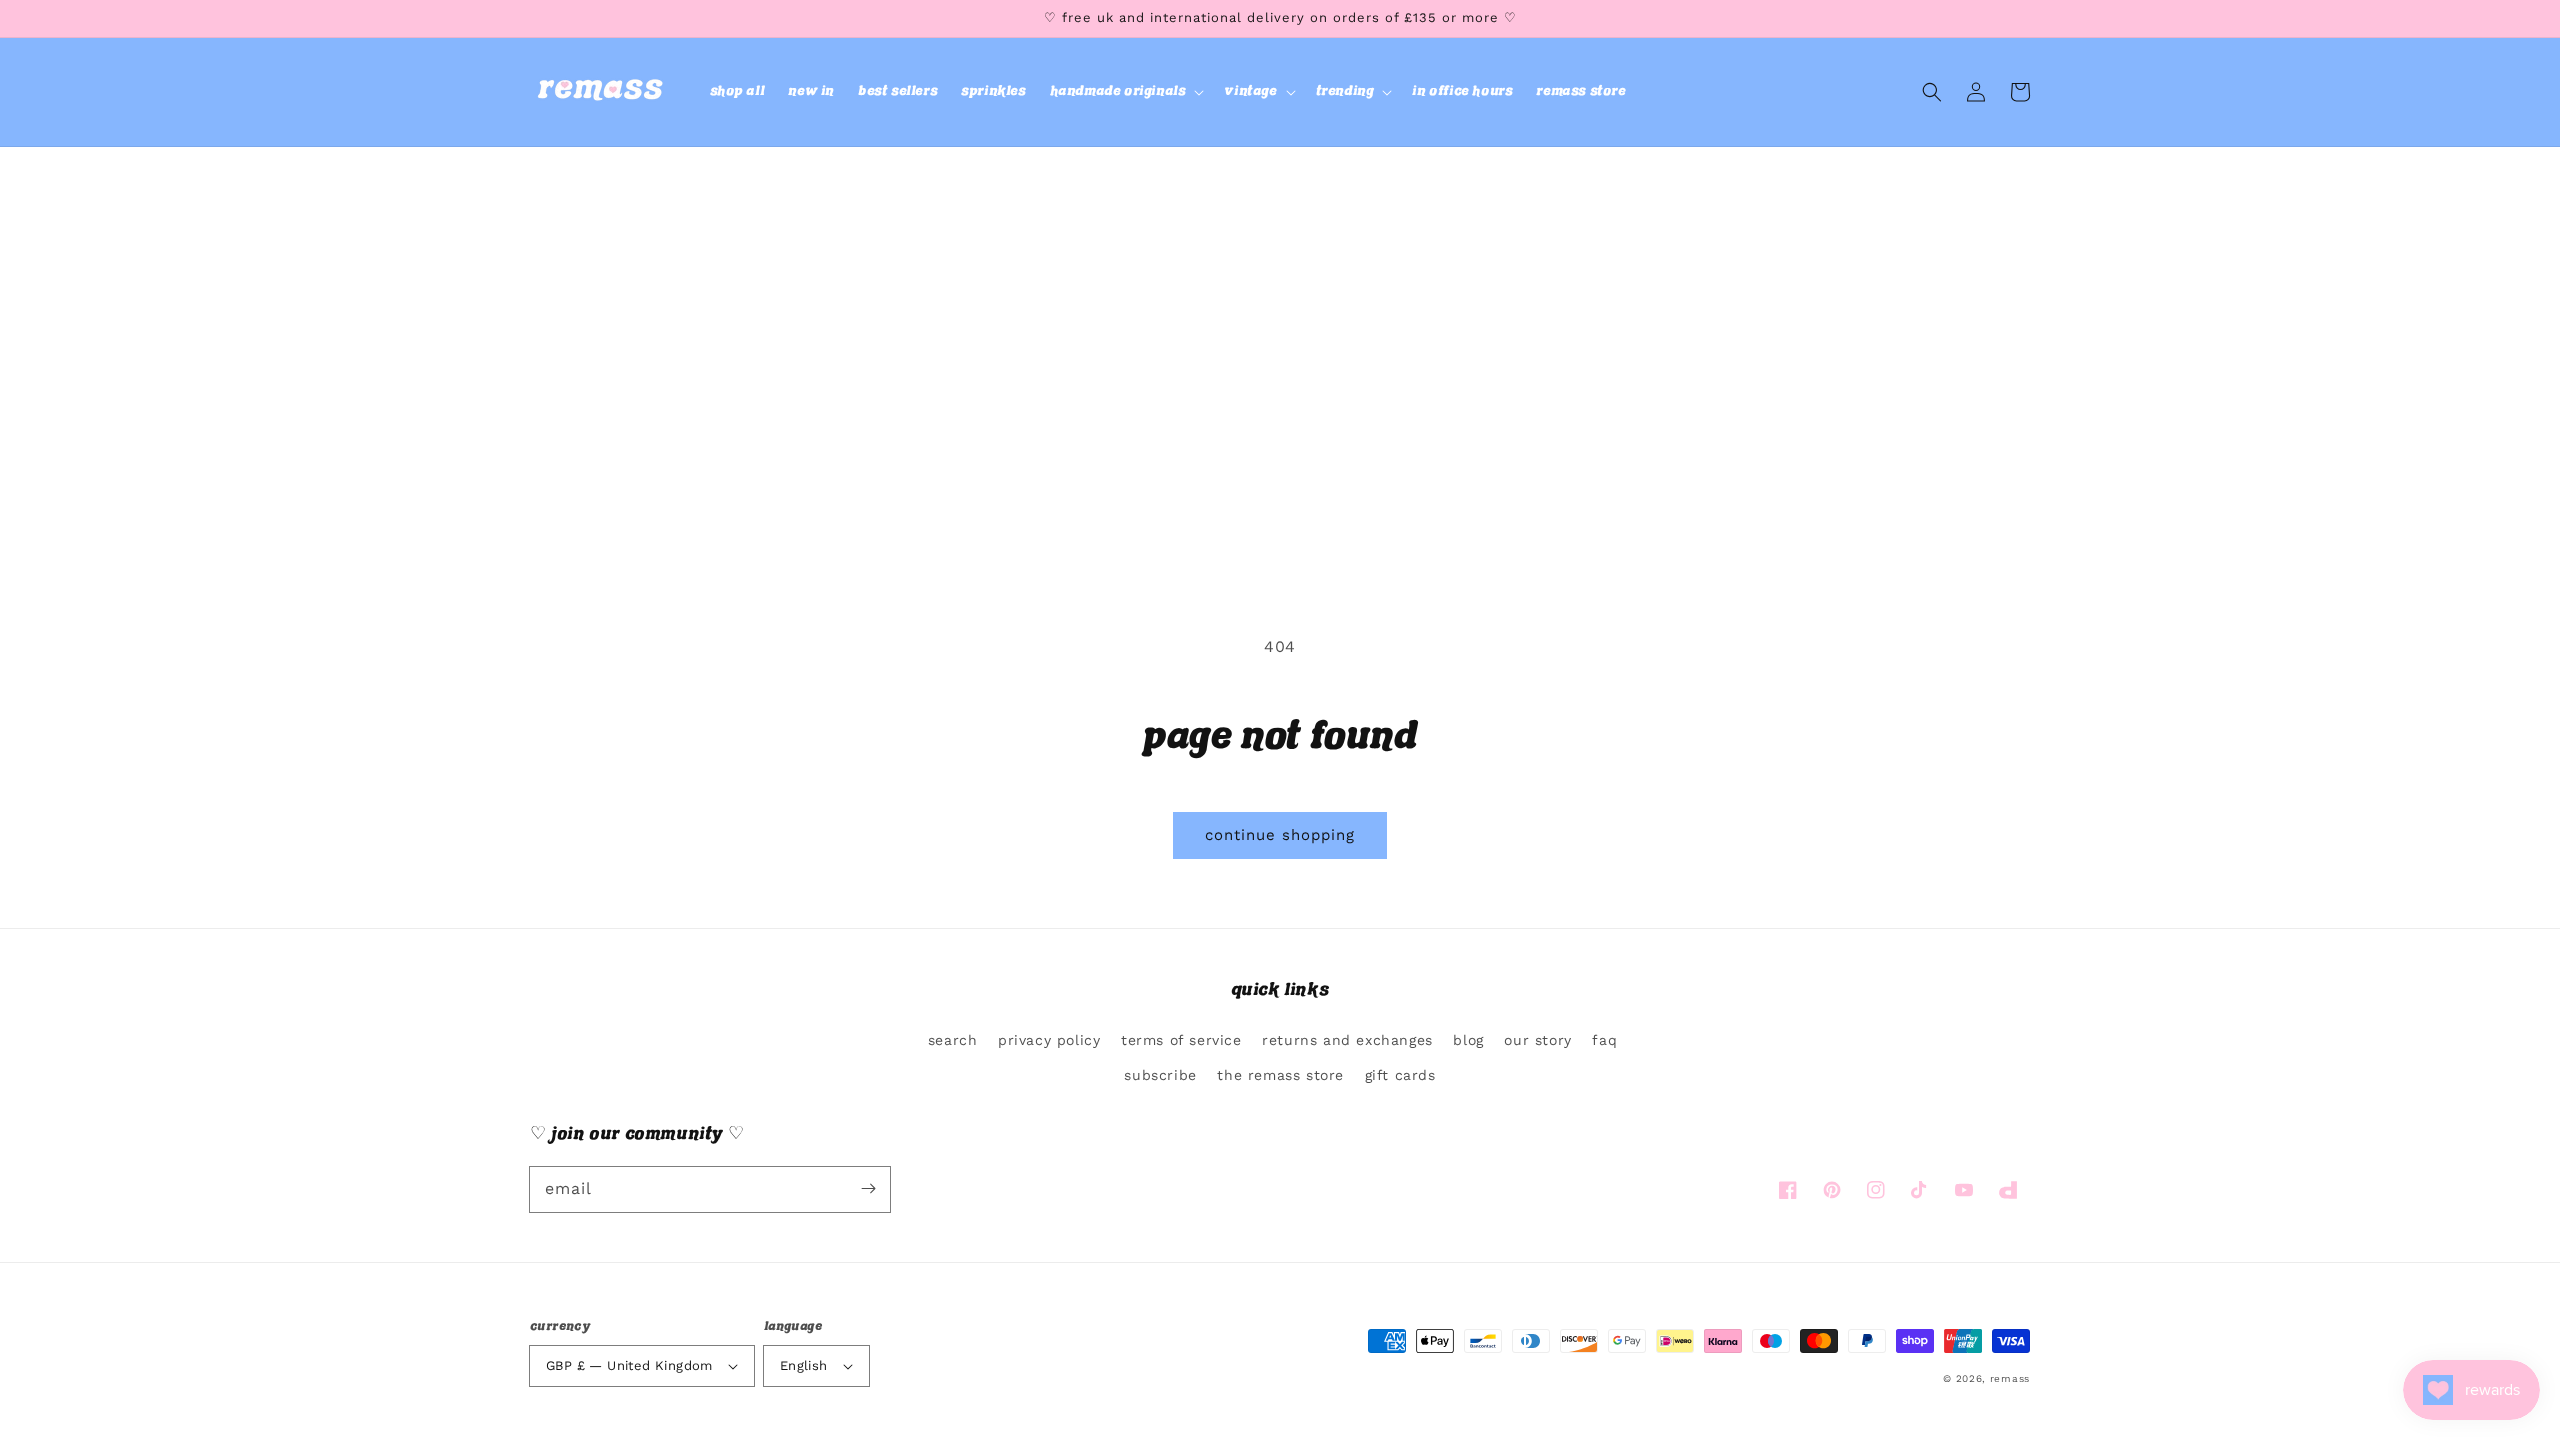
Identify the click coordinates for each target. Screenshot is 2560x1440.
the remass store (1280, 1075)
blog (1468, 1040)
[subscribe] (868, 1189)
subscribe (1160, 1075)
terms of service (1181, 1040)
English (804, 1365)
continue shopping (1280, 835)
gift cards (1400, 1075)
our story (1537, 1040)
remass (2010, 1378)
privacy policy (1049, 1040)
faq (1604, 1040)
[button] (1125, 92)
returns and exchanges (1347, 1040)
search (953, 1040)
